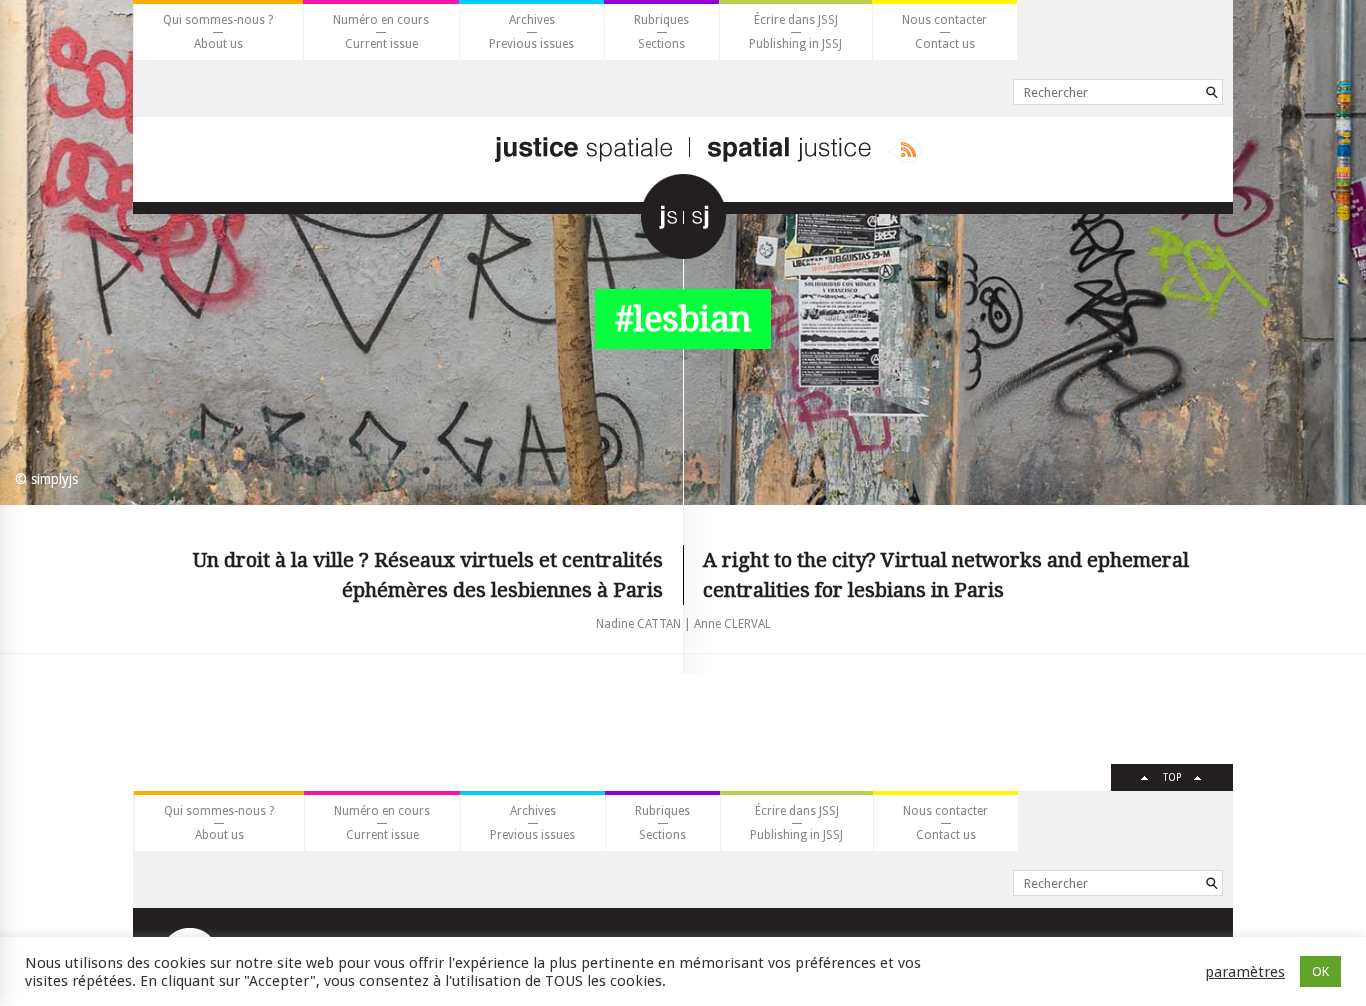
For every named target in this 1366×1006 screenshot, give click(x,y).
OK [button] (1320, 971)
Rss (904, 150)
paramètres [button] (1245, 972)
